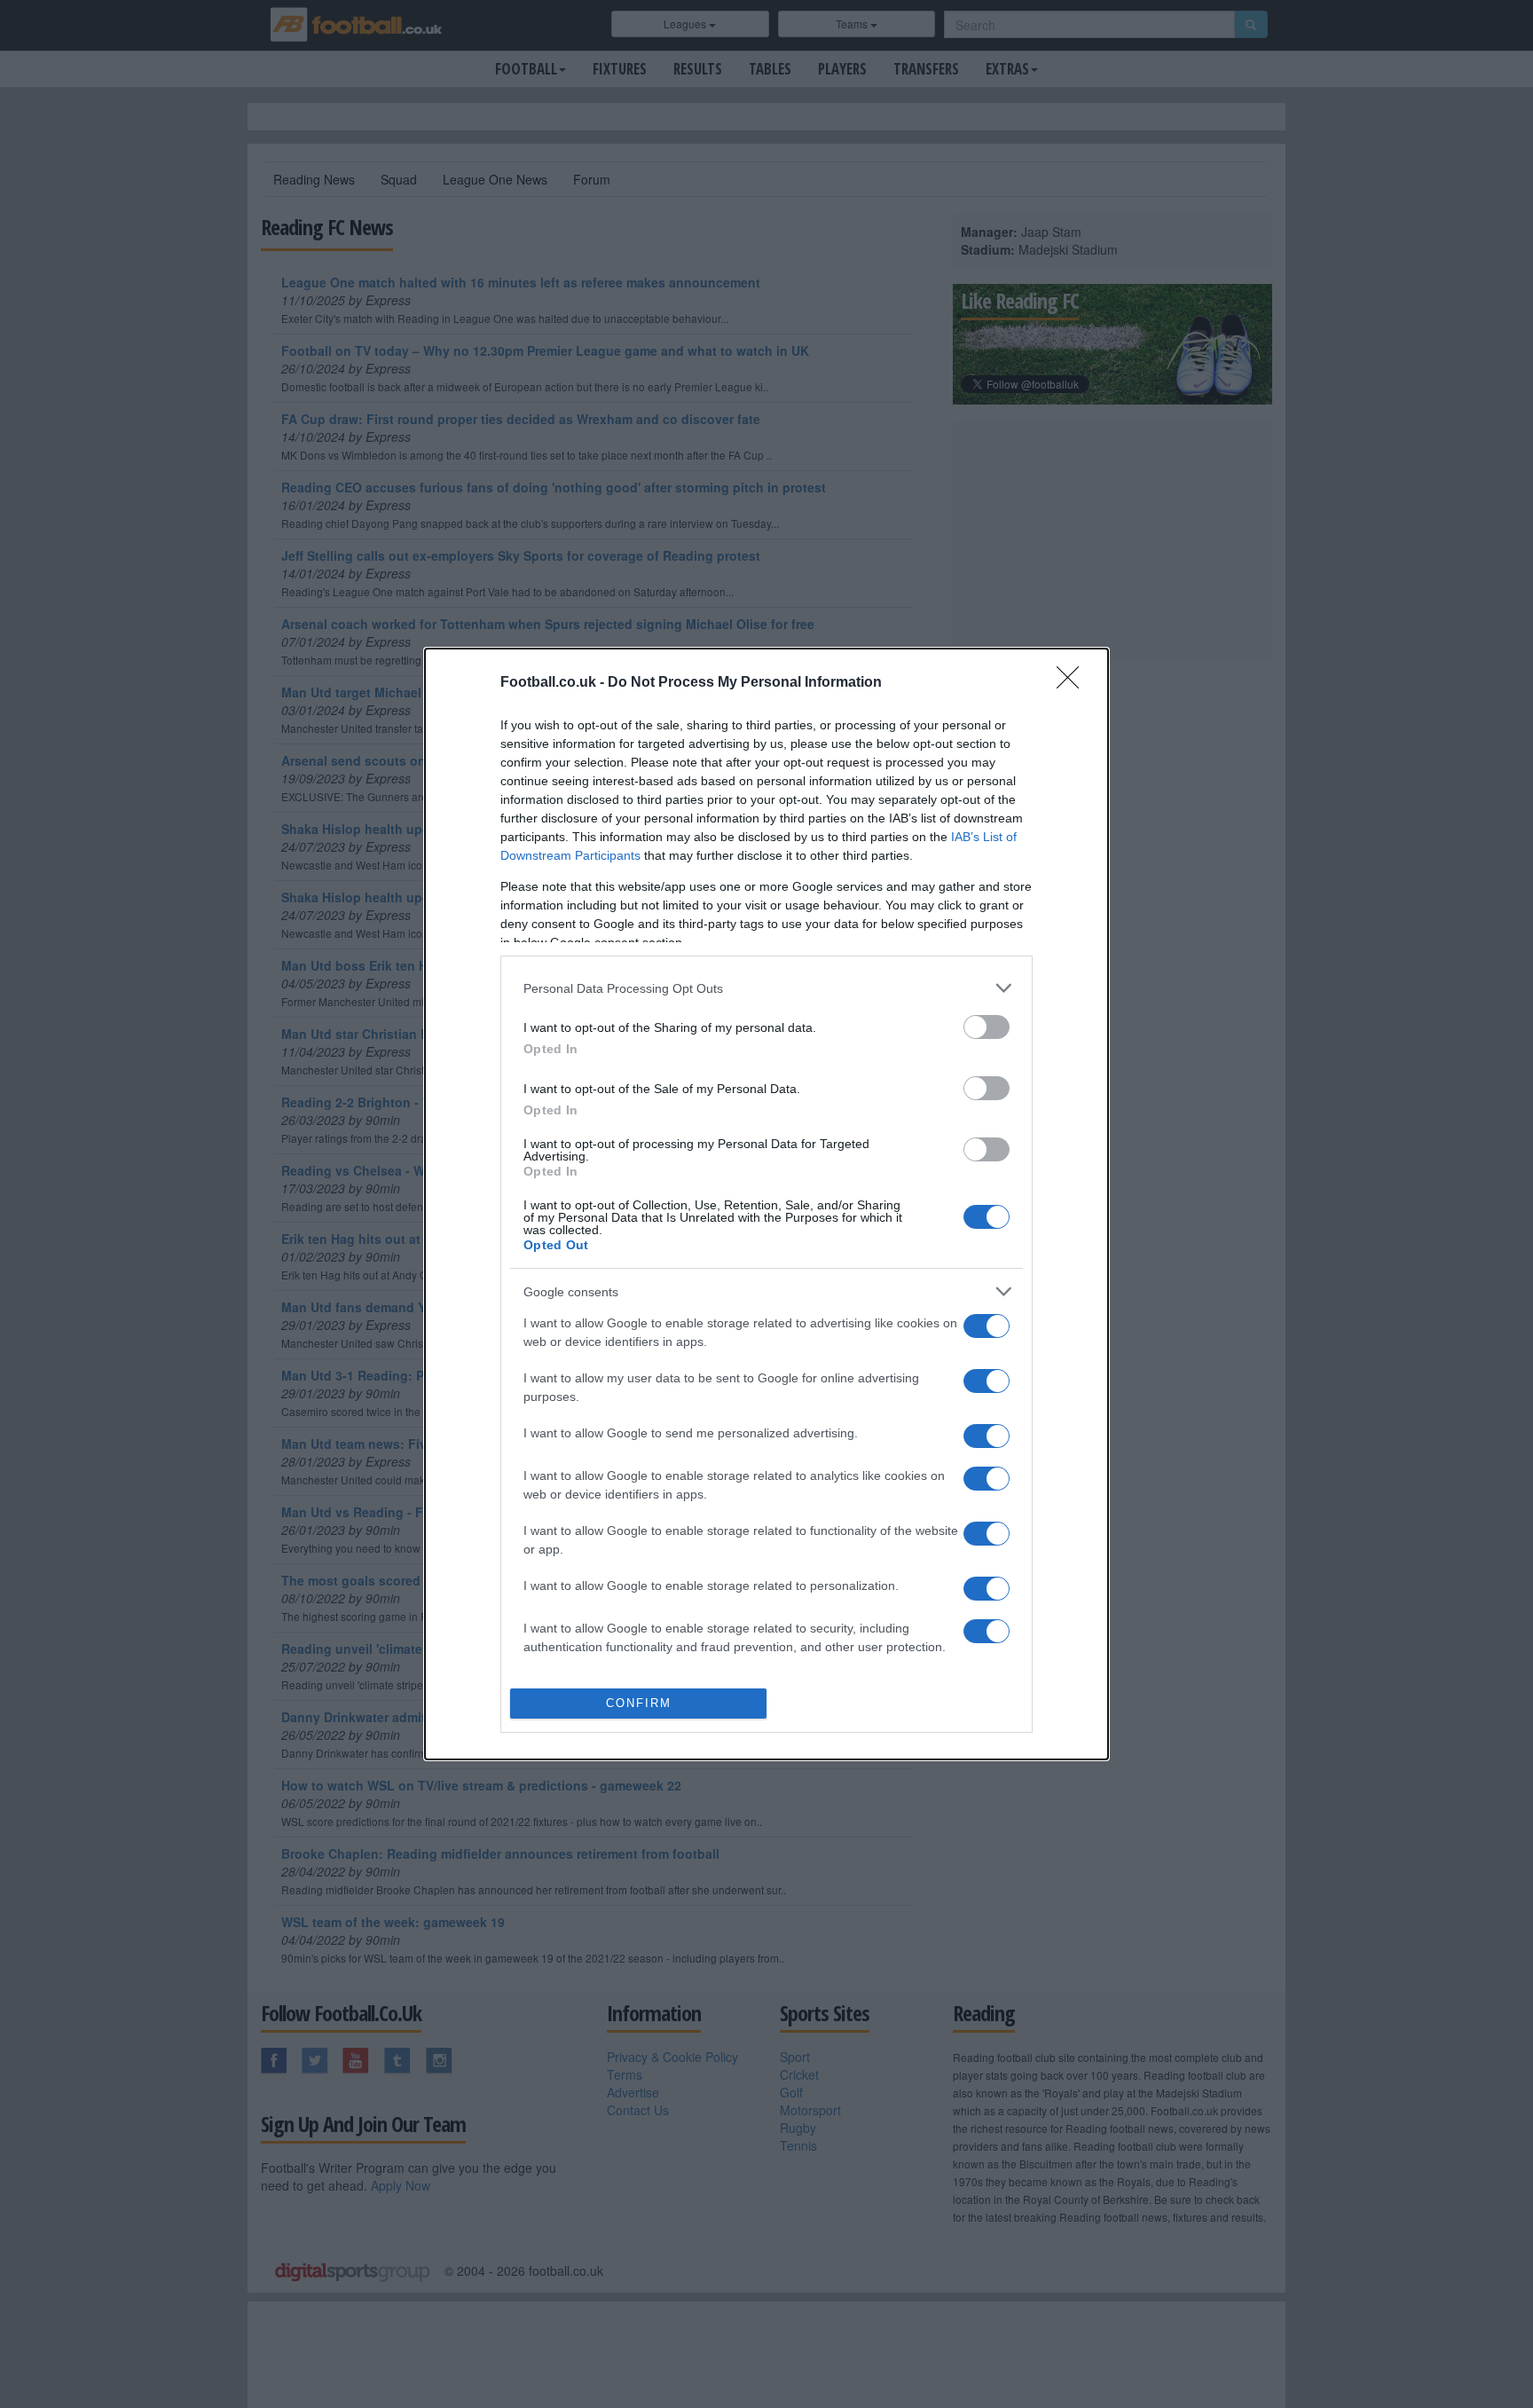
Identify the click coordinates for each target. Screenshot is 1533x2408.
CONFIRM (639, 1703)
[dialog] (766, 1204)
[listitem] (766, 988)
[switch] (987, 1027)
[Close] (1073, 683)
